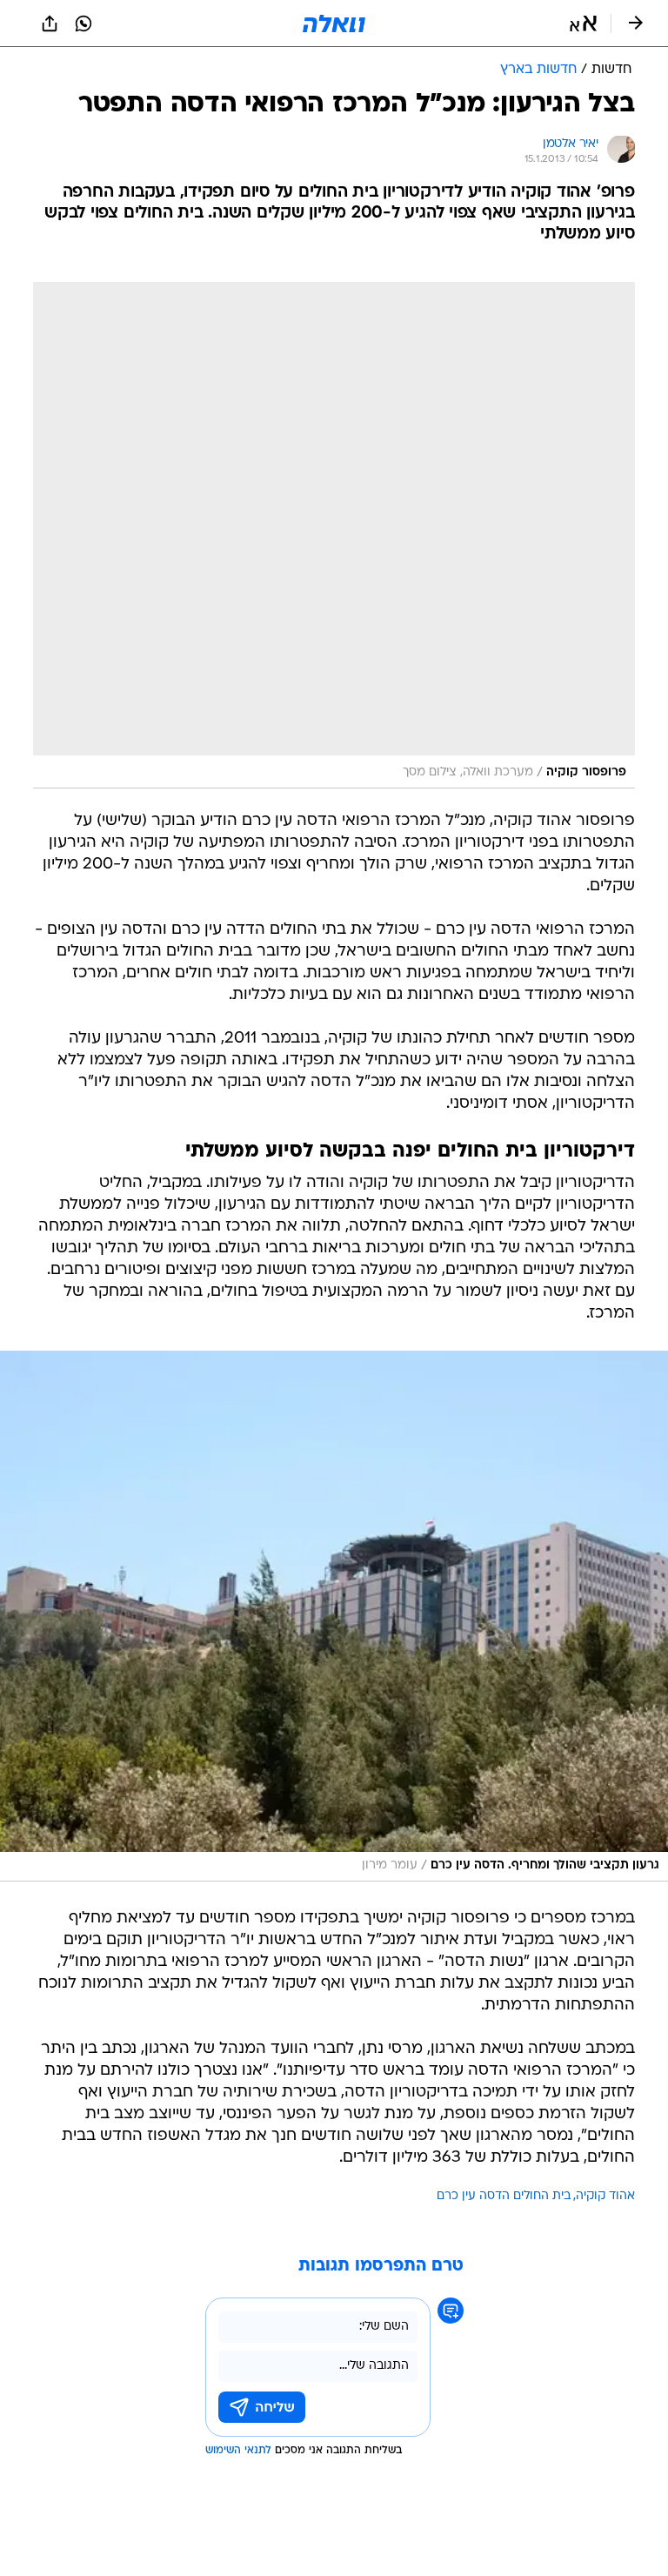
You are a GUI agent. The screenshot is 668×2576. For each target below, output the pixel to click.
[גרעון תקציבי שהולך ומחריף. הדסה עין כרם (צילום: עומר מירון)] (334, 1616)
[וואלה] (334, 23)
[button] (583, 23)
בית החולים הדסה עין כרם (504, 2196)
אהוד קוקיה (605, 2196)
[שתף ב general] (50, 23)
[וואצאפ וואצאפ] (83, 23)
